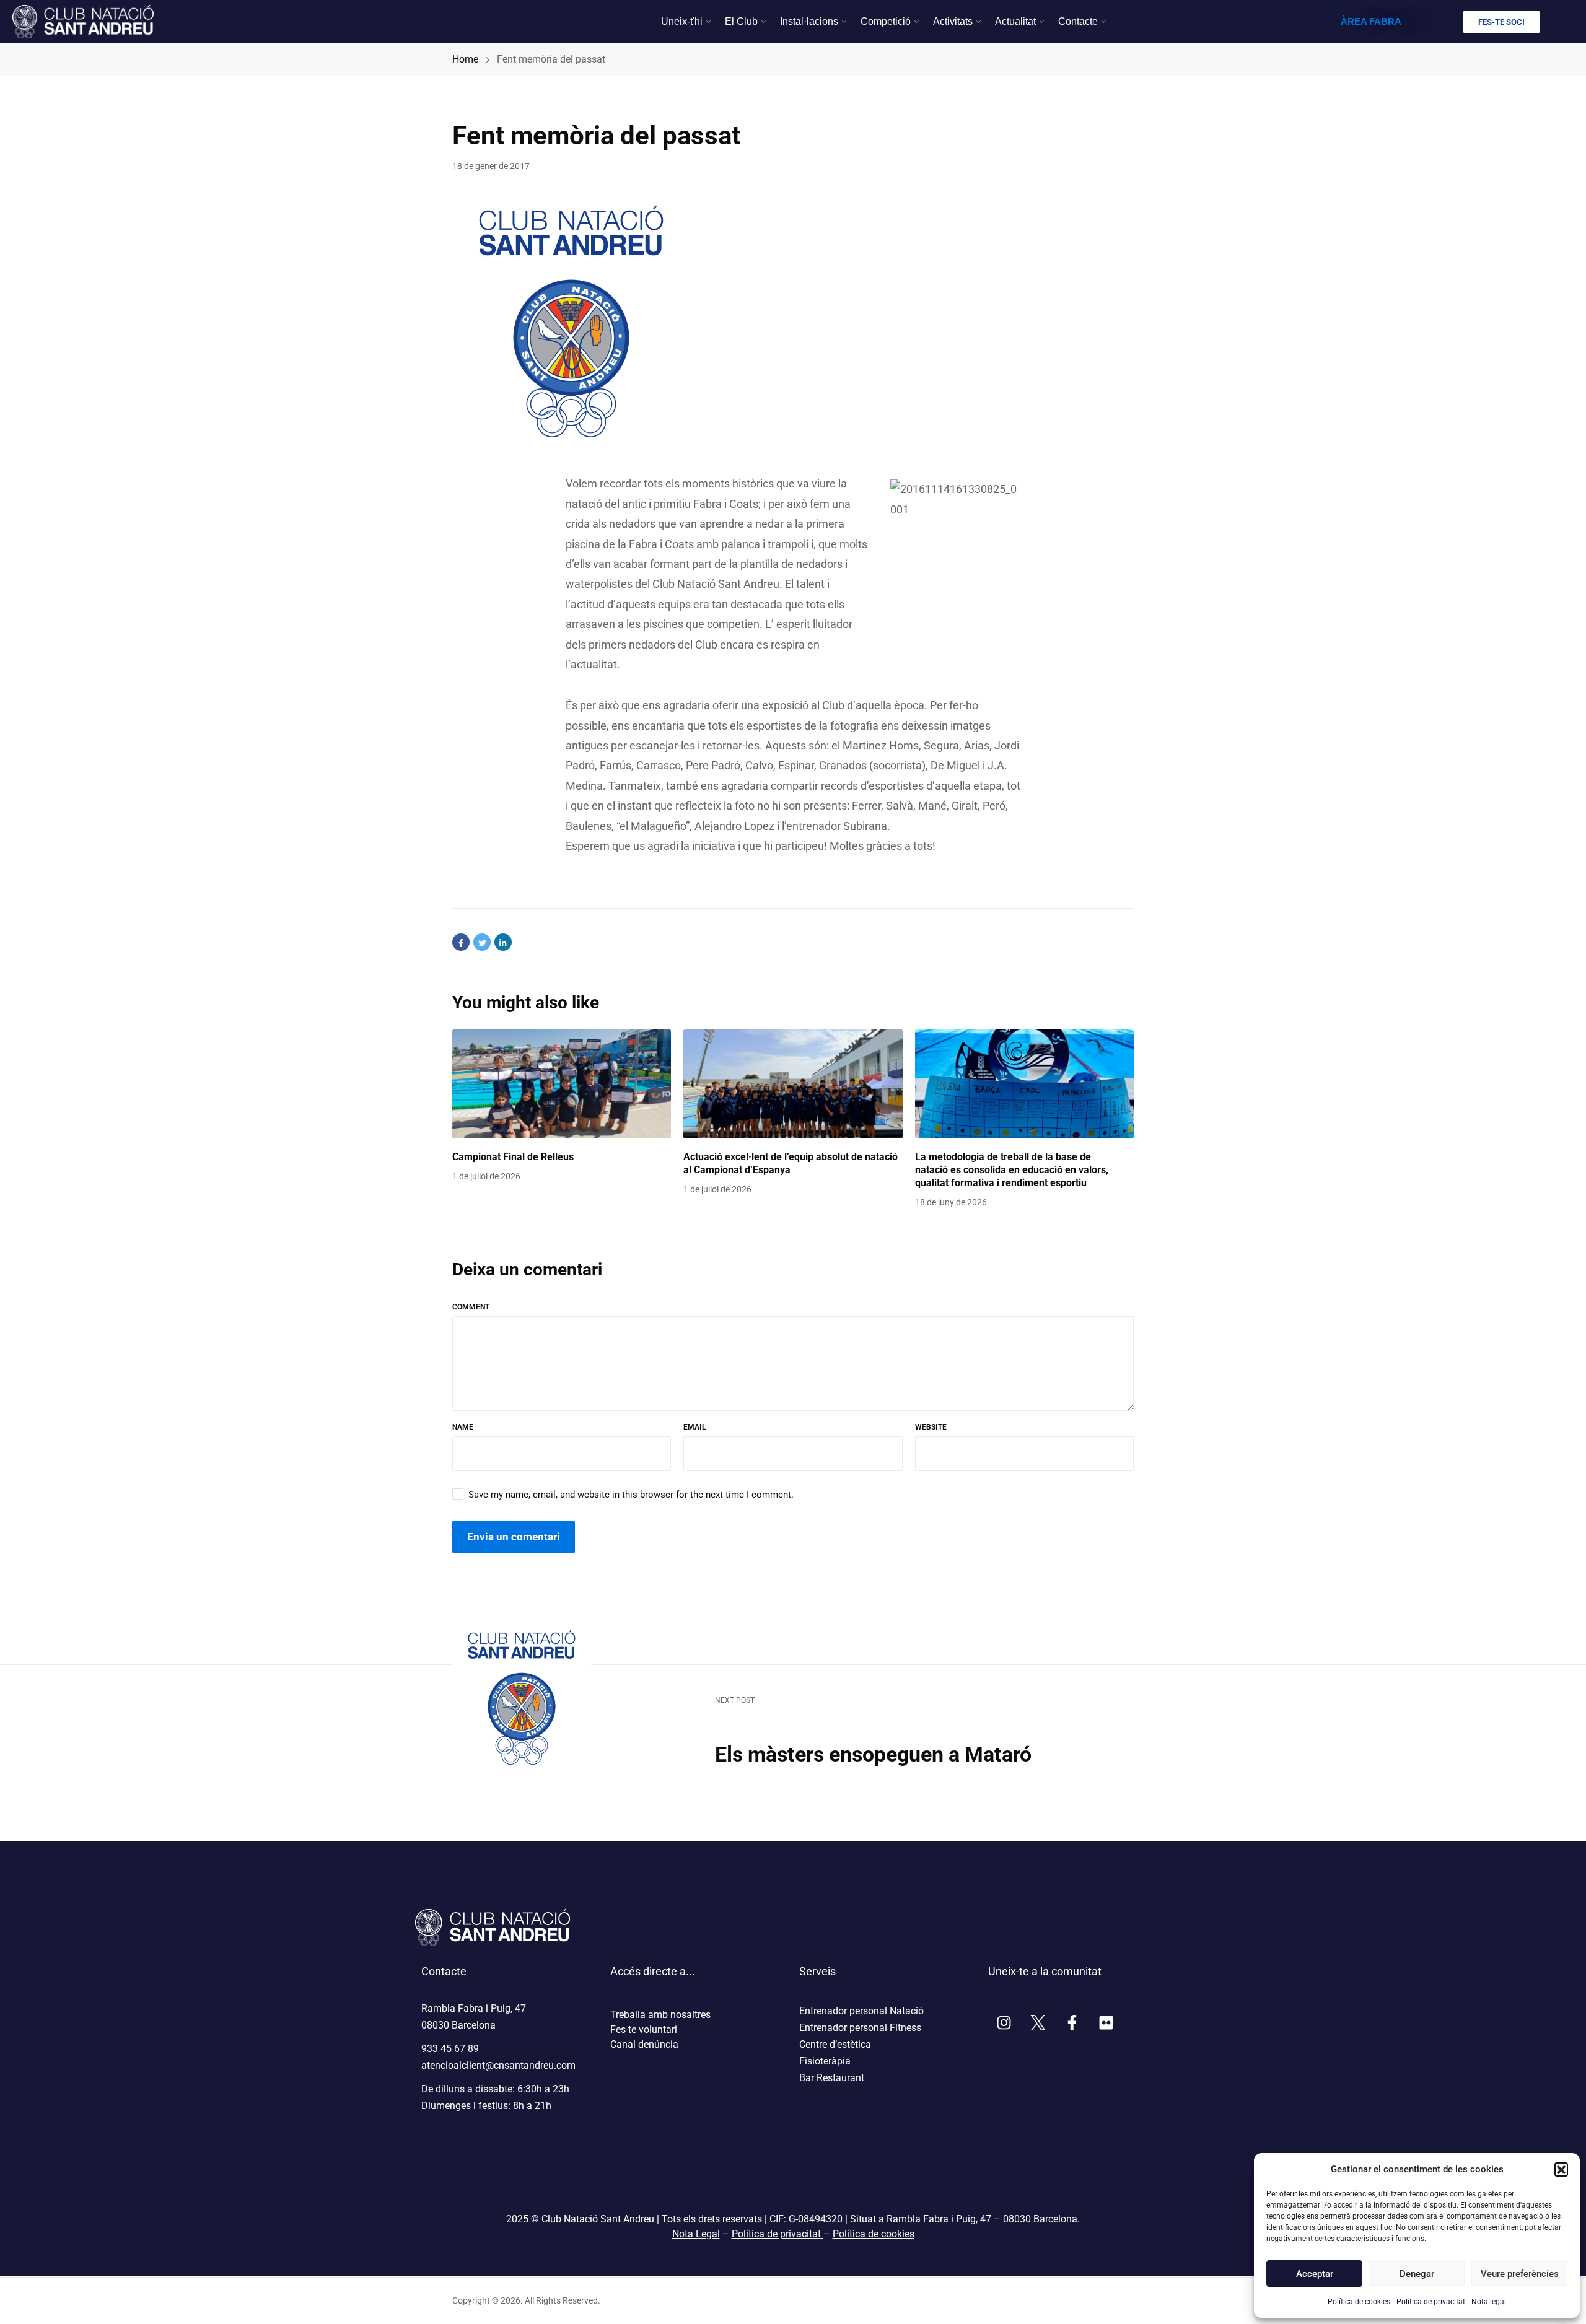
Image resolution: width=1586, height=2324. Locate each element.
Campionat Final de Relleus (513, 1157)
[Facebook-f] (1072, 2023)
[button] (1561, 2169)
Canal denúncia (644, 2044)
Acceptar (1315, 2274)
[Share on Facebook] (461, 942)
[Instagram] (1004, 2023)
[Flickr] (1106, 2023)
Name (463, 1427)
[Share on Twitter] (482, 942)
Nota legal (1489, 2302)
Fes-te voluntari (644, 2029)
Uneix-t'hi (682, 21)
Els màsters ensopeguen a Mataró (873, 1754)
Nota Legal (696, 2234)
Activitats (953, 21)
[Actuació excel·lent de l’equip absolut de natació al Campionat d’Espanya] (793, 1084)
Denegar (1417, 2274)
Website (931, 1427)
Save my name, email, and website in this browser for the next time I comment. (631, 1495)
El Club (741, 21)
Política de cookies (1359, 2302)
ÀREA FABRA (1371, 21)
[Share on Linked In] (503, 942)
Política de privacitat (1431, 2302)
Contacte (1078, 21)
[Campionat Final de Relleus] (562, 1084)
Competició (886, 21)
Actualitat (1015, 21)
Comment (471, 1307)
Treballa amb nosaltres (660, 2015)
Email (695, 1427)
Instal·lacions (809, 21)
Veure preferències (1519, 2274)
